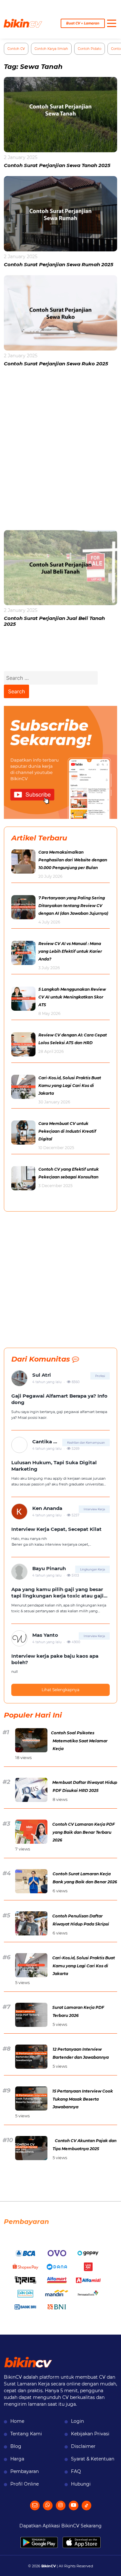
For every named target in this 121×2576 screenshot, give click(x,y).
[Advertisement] (60, 452)
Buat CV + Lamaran (83, 23)
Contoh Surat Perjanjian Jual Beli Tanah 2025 (54, 621)
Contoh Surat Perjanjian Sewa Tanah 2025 (57, 165)
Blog (16, 2446)
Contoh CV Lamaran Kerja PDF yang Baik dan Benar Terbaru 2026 (84, 1832)
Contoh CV (16, 49)
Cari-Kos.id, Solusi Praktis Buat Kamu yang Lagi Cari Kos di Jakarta (84, 1966)
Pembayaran (25, 2471)
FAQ (76, 2471)
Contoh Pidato (90, 49)
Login (77, 2421)
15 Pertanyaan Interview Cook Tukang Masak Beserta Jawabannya (83, 2099)
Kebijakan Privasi (90, 2434)
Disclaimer (83, 2446)
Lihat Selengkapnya (60, 1690)
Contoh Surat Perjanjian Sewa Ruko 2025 (56, 364)
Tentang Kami (26, 2434)
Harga (17, 2459)
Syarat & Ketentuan (93, 2459)
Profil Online (25, 2484)
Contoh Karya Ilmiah (51, 49)
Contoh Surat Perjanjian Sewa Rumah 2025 (59, 264)
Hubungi (81, 2484)
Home (17, 2421)
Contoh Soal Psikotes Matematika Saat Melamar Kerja (79, 1741)
